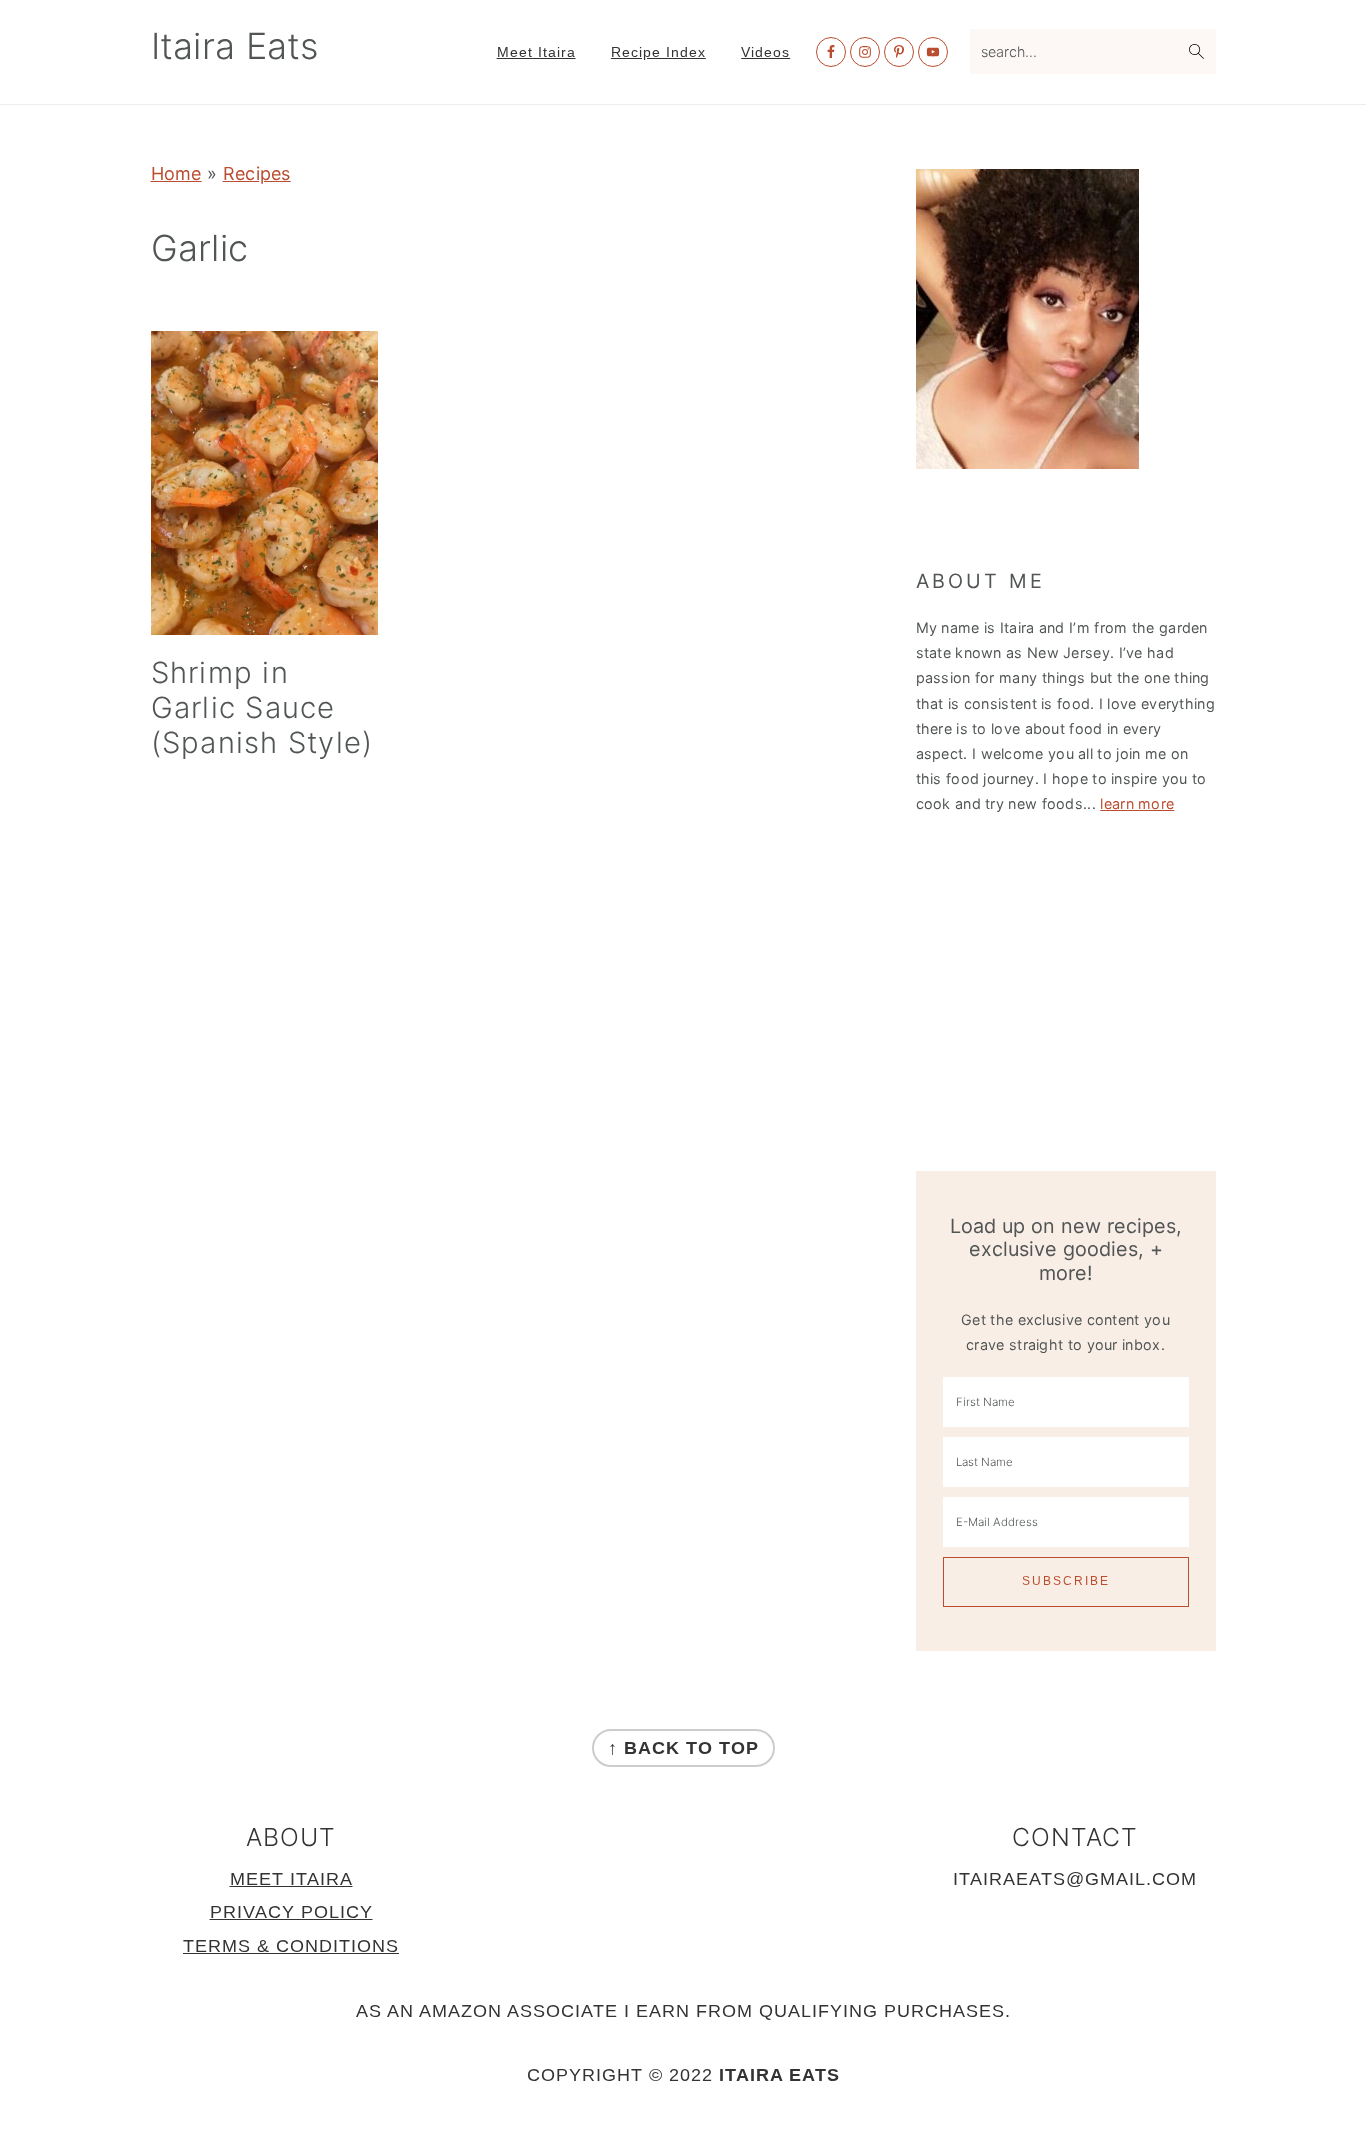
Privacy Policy (291, 1912)
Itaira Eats (235, 46)
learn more (1137, 803)
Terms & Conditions (291, 1946)
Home (176, 173)
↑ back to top (683, 1748)
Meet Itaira (291, 1879)
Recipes (257, 173)
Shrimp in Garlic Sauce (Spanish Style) (262, 707)
